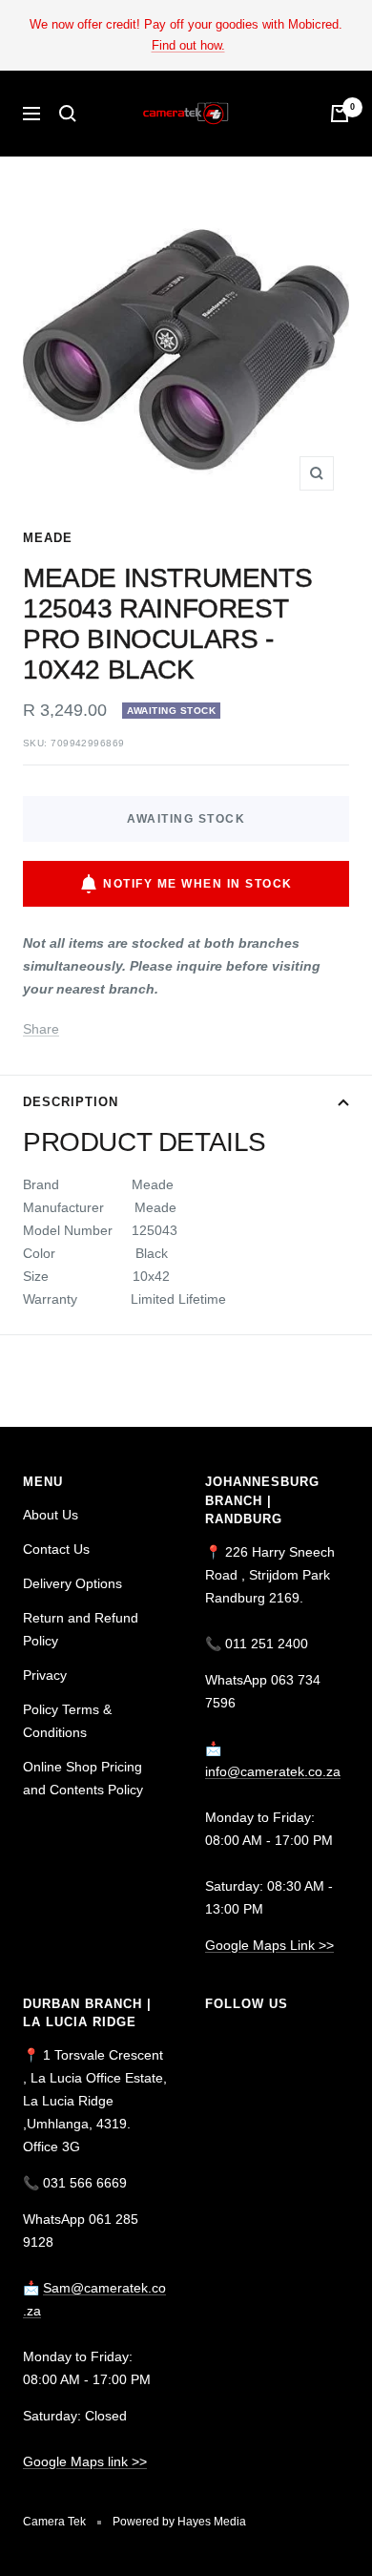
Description (71, 1102)
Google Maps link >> (85, 2461)
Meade (48, 538)
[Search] (68, 114)
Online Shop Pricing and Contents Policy (83, 1778)
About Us (51, 1515)
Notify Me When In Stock (198, 884)
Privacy (45, 1675)
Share (41, 1029)
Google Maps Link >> (269, 1945)
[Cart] (340, 114)
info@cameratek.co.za (273, 1771)
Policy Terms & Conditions (67, 1721)
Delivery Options (72, 1583)
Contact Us (56, 1549)
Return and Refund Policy (81, 1629)
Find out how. (188, 45)
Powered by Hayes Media (179, 2522)
